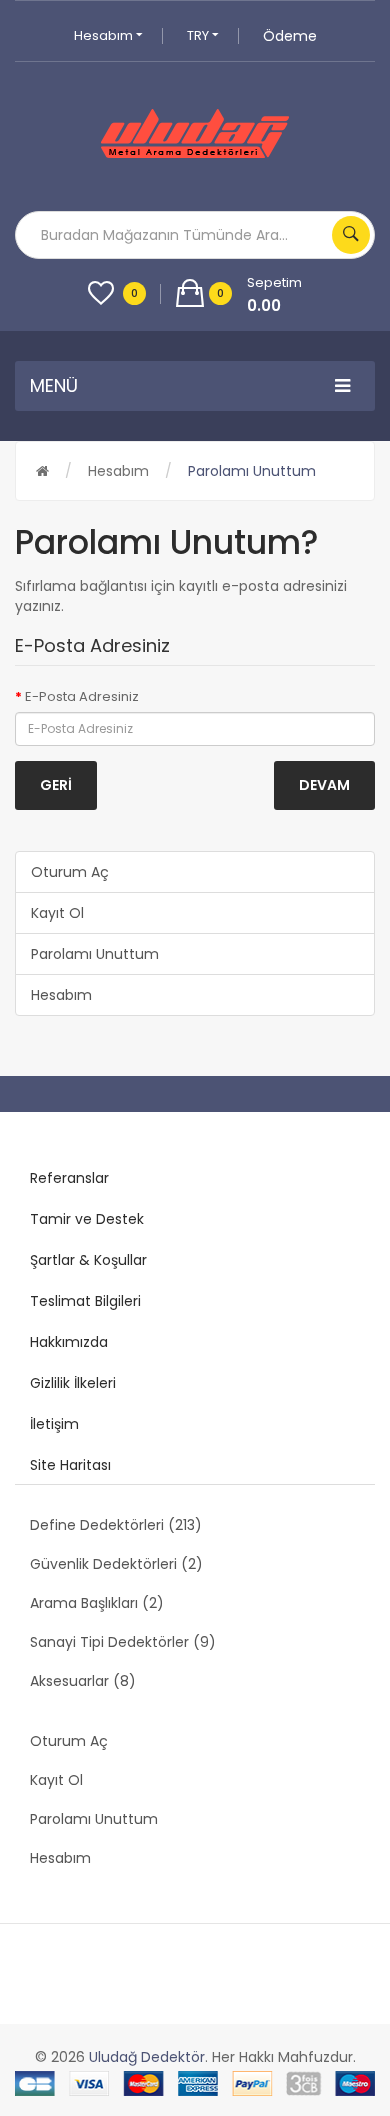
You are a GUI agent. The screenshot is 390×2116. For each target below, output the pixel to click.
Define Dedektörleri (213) (116, 1525)
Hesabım (105, 35)
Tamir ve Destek (87, 1219)
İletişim (54, 1424)
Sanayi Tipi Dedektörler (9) (123, 1642)
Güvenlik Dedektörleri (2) (116, 1564)
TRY (199, 35)
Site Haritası (70, 1465)
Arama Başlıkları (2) (97, 1603)
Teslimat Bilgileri (85, 1301)
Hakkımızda (69, 1342)
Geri (56, 785)
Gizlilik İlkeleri (73, 1383)
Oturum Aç (70, 872)
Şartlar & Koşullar (88, 1260)
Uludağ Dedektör (147, 2057)
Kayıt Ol (57, 913)
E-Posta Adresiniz (82, 697)
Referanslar (69, 1178)
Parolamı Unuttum (252, 471)
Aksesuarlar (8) (83, 1681)
